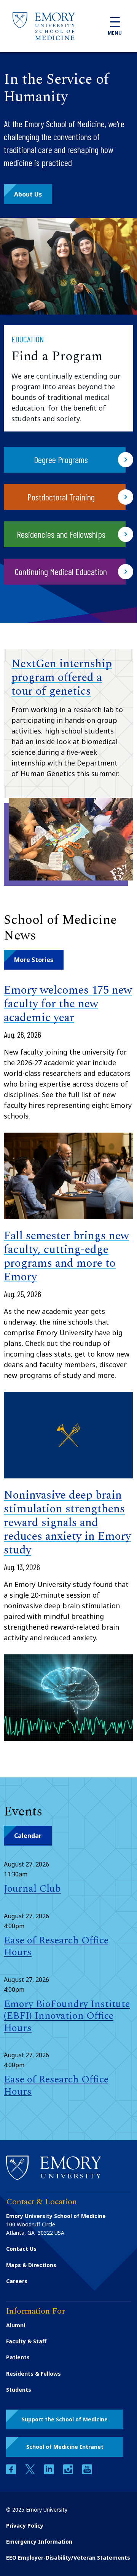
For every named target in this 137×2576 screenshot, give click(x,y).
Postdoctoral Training (61, 497)
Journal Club (32, 1889)
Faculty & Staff (26, 2341)
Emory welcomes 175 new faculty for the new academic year (68, 1004)
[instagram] (69, 2472)
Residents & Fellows (33, 2374)
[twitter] (31, 2472)
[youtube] (87, 2472)
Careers (17, 2281)
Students (19, 2390)
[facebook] (12, 2472)
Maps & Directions (31, 2265)
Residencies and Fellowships (61, 534)
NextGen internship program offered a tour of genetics (62, 678)
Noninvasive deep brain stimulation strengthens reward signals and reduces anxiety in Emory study (67, 1523)
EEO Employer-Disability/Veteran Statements (68, 2558)
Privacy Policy (25, 2526)
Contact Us (21, 2249)
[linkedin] (50, 2472)
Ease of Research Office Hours (56, 1946)
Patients (18, 2357)
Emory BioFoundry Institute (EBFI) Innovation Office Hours (67, 2016)
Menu (115, 33)
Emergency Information (39, 2542)
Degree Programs (61, 459)
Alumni (16, 2325)
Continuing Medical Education (61, 571)
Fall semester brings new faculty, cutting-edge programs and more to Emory (66, 1256)
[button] (28, 194)
